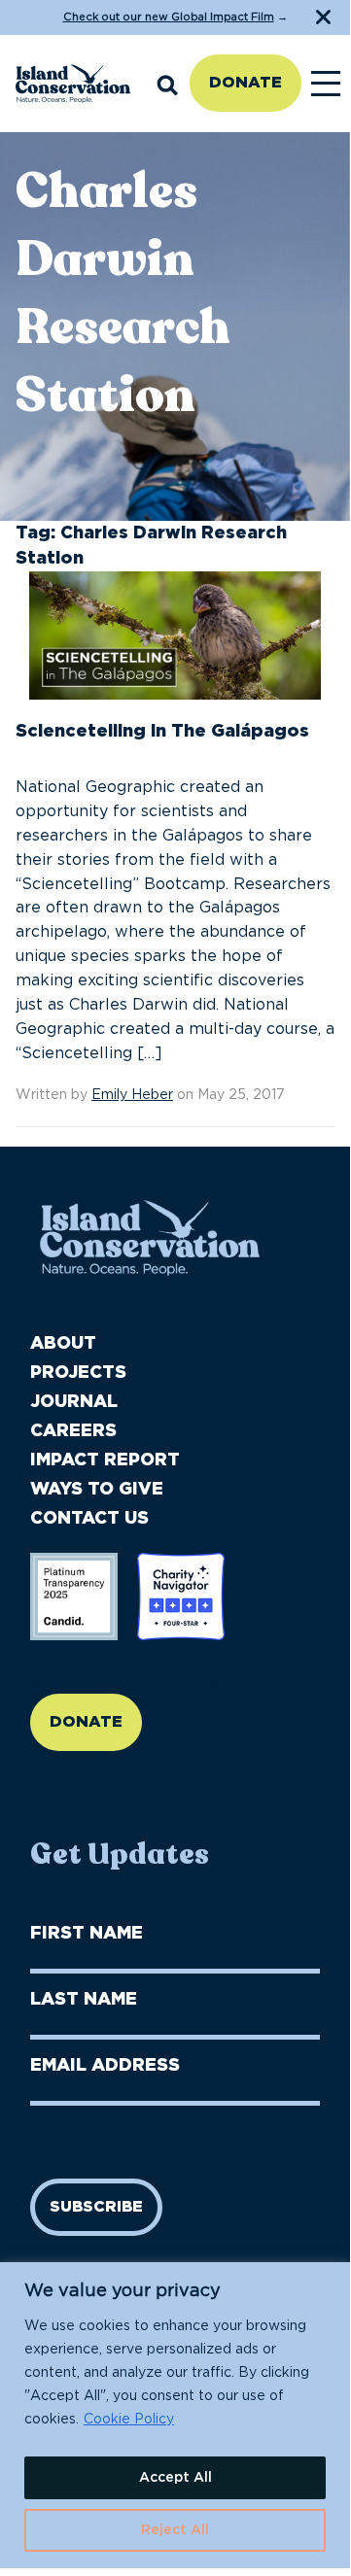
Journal (74, 1402)
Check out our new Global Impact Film (169, 17)
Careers (73, 1431)
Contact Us (89, 1519)
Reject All (175, 2530)
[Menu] (326, 84)
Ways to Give (97, 1490)
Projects (78, 1373)
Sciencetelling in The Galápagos (162, 732)
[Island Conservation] (73, 84)
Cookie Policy (129, 2420)
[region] (175, 2415)
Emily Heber (132, 1095)
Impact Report (105, 1460)
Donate (246, 83)
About (63, 1344)
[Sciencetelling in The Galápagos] (175, 644)
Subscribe (96, 2207)
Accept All (175, 2478)
